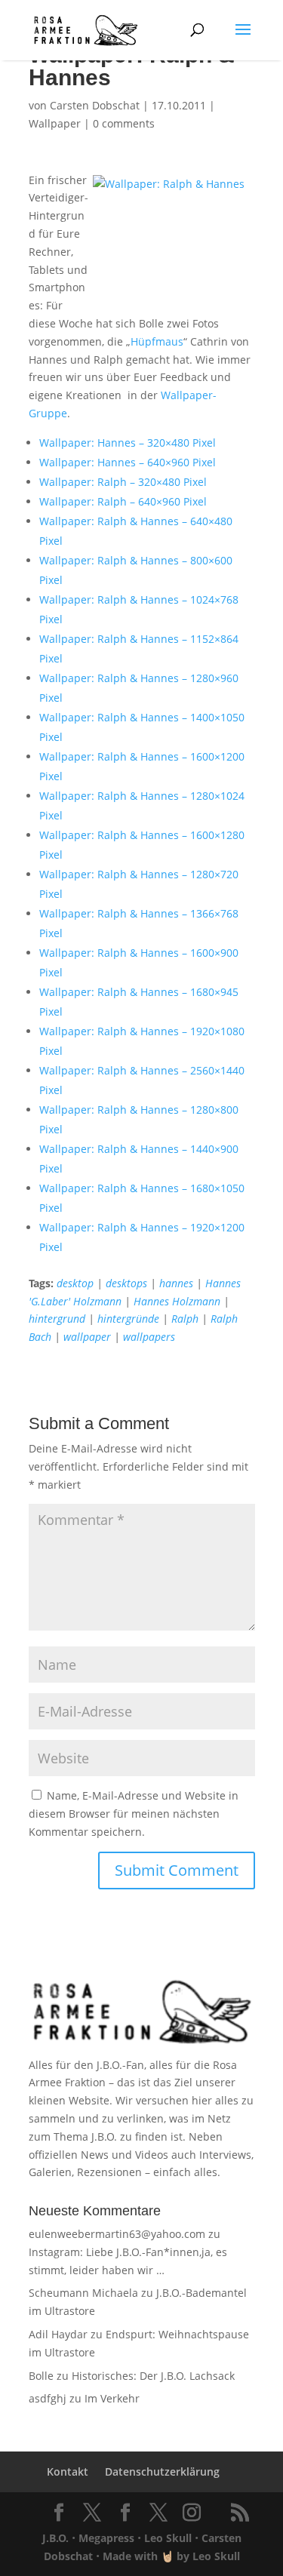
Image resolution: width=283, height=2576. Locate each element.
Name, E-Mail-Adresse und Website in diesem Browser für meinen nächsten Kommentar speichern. (134, 1814)
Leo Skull (168, 2538)
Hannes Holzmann (177, 1301)
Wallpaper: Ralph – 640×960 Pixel (123, 501)
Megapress (106, 2538)
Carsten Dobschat (95, 105)
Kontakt (68, 2471)
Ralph (185, 1319)
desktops (126, 1283)
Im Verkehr (112, 2398)
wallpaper (87, 1337)
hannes (176, 1283)
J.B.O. (55, 2538)
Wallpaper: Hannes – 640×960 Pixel (128, 462)
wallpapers (149, 1337)
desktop (75, 1283)
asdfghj (48, 2398)
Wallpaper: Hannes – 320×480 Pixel (128, 443)
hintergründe (128, 1319)
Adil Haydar (58, 2334)
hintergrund (57, 1319)
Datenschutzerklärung (162, 2471)
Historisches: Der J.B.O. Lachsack (153, 2376)
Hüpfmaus (157, 341)
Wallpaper (55, 123)
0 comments (124, 123)
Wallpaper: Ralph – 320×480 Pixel (123, 482)
